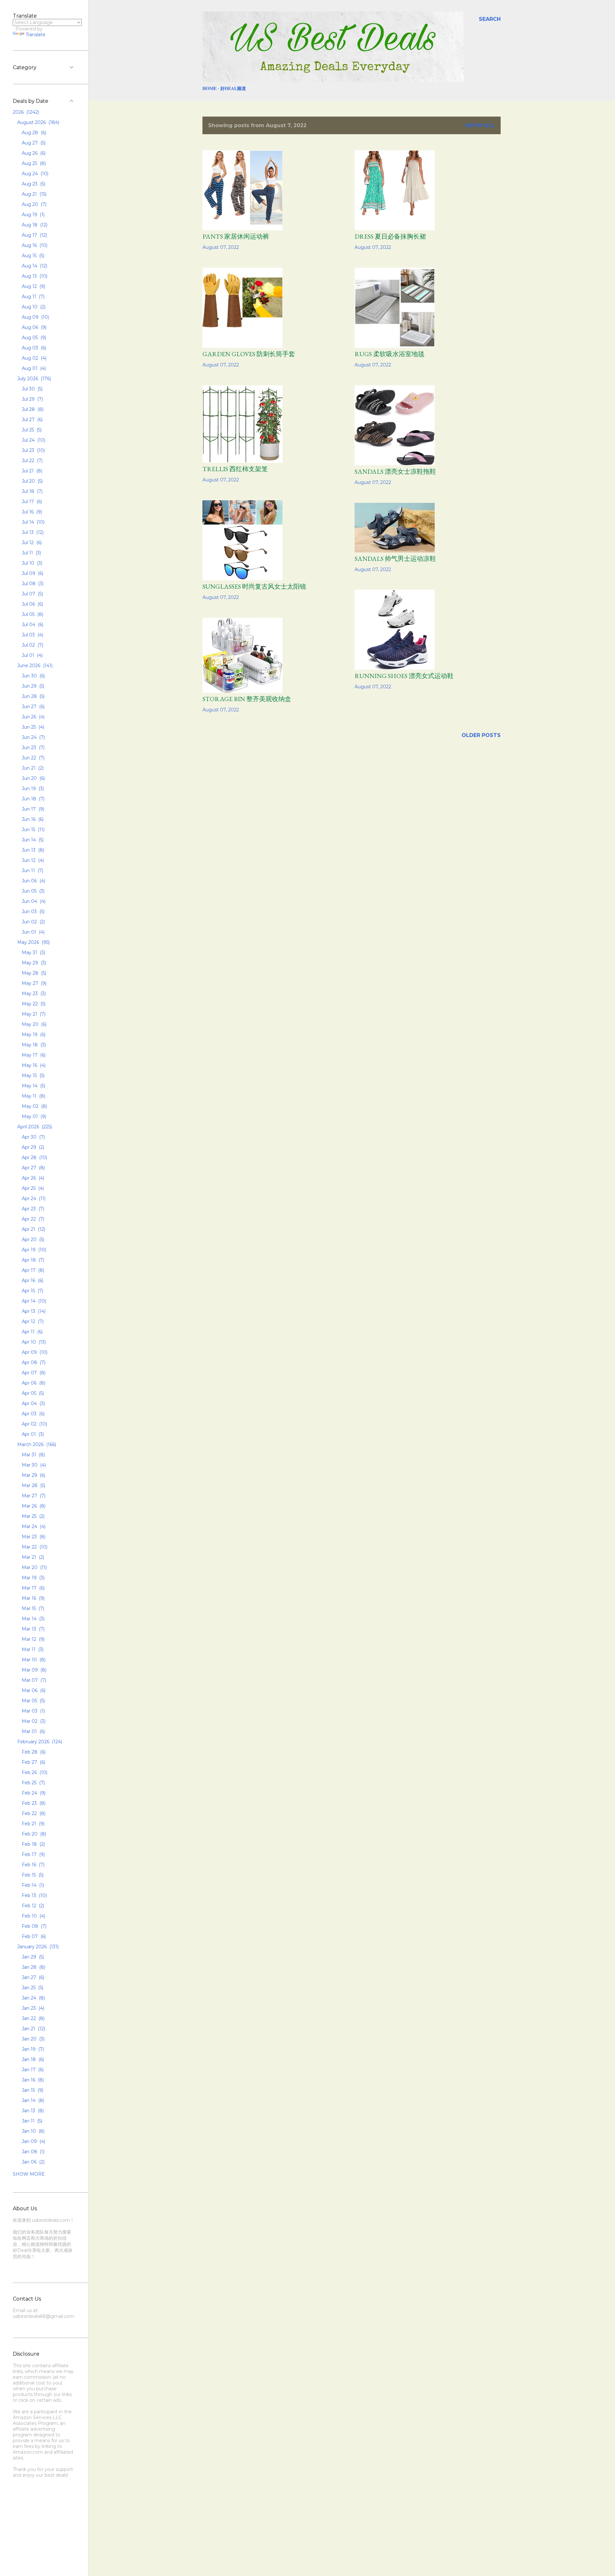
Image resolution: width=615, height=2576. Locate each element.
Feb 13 (34, 1895)
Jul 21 (31, 471)
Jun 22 (33, 758)
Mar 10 (33, 1660)
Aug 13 (34, 276)
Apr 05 (32, 1393)
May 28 (33, 973)
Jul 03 (32, 635)
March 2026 (36, 1444)
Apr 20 (32, 1239)
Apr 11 (32, 1332)
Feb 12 (32, 1906)
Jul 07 (32, 594)
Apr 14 (33, 1301)
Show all (480, 125)
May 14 (33, 1086)
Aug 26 (33, 153)
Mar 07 (33, 1680)
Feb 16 (33, 1865)
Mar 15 (32, 1608)
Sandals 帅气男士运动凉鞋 (395, 559)
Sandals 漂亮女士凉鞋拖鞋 (395, 471)
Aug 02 (33, 358)
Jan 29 (32, 1957)
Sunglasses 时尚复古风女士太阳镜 (254, 586)
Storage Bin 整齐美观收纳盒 (247, 699)
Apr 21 (33, 1229)
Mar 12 (33, 1639)
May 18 (33, 1045)
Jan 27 (32, 1977)
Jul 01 (32, 655)
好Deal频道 (233, 88)
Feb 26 (34, 1772)
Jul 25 (31, 430)
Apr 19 (33, 1250)
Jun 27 (33, 707)
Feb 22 (33, 1813)
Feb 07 (33, 1936)
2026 (25, 112)
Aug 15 (32, 256)
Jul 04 (32, 625)
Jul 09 (32, 573)
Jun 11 (32, 871)
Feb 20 (33, 1834)
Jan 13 (32, 2111)
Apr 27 (33, 1168)
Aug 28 (33, 133)
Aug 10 (33, 307)
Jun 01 (33, 932)
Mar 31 (33, 1455)
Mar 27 (33, 1496)
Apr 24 (33, 1198)
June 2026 (34, 666)
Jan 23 (32, 2008)
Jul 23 (33, 450)
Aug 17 (34, 235)
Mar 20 (34, 1567)
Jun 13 (32, 850)
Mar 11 (32, 1649)
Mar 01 (33, 1731)
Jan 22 (33, 2018)
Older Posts (481, 735)
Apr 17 (32, 1270)
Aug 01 (33, 368)
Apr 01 (32, 1434)
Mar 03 (33, 1711)
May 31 (33, 953)
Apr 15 (32, 1291)
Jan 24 (33, 1998)
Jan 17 (32, 2070)
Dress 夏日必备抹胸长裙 (390, 236)
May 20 (33, 1024)
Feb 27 (33, 1762)
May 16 (33, 1065)
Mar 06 (33, 1690)
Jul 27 (32, 420)
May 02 (34, 1106)
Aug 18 (34, 225)
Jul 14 (33, 522)
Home (209, 88)
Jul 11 (31, 553)
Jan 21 (33, 2029)
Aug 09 (35, 317)
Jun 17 (32, 809)
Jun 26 (33, 717)
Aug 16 (34, 245)
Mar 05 (33, 1701)
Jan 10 (33, 2131)
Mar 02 (33, 1721)
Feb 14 (32, 1885)
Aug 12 (33, 286)
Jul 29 (32, 399)
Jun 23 (33, 748)
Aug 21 (33, 194)
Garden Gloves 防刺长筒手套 (249, 354)
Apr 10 (33, 1342)
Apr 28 (34, 1157)
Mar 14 (33, 1619)
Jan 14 (32, 2100)
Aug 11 (33, 297)
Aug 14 (34, 266)
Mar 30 (33, 1465)
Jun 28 (33, 696)
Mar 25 (33, 1516)
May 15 (33, 1075)
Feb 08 (33, 1926)
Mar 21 (32, 1557)
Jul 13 (32, 532)
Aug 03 (33, 348)
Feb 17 (33, 1854)
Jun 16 (32, 819)
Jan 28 (33, 1967)
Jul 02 (32, 645)
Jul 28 (32, 409)
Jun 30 (33, 676)
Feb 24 (33, 1793)
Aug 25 (33, 163)
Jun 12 (32, 860)
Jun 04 (33, 901)
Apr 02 (34, 1424)
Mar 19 (33, 1578)
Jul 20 (32, 481)
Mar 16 (33, 1598)
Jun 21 (32, 768)
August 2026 (38, 122)
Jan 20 (33, 2039)
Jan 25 (32, 1988)
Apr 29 (32, 1147)
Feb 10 (33, 1916)
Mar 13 (33, 1629)
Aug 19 (33, 215)
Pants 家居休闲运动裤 (236, 236)
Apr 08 (33, 1362)
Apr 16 (32, 1280)
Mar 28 (33, 1485)
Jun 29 (32, 686)
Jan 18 (32, 2059)
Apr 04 (33, 1403)
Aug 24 (34, 174)
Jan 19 (32, 2049)
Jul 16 (31, 512)
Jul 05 (32, 614)
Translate (36, 35)
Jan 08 (33, 2152)
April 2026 (34, 1127)
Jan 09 (33, 2141)
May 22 (33, 1004)
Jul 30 (32, 389)
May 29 (33, 963)
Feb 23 (33, 1803)
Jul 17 (31, 502)
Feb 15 (32, 1875)
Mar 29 (33, 1475)
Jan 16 (32, 2080)
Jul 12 (31, 543)
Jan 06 (33, 2162)
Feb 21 (33, 1824)
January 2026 (37, 1947)
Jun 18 (33, 799)
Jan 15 (32, 2090)
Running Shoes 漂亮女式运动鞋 (404, 676)
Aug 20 (33, 204)
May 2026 (33, 942)
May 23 (33, 994)
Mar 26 (33, 1506)
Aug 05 (33, 338)
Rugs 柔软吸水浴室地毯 (389, 354)
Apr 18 (32, 1260)
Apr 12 (32, 1321)
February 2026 (39, 1742)
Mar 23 (33, 1537)
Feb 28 (33, 1752)
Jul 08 (32, 584)
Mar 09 (33, 1670)
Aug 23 (33, 184)
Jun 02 (33, 922)
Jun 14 (32, 840)
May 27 (33, 983)
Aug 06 (33, 327)
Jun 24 (33, 737)
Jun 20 (33, 778)
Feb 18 (33, 1844)
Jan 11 (31, 2121)
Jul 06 (32, 604)
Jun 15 (33, 830)
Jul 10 (31, 563)
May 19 (33, 1034)
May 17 (33, 1055)
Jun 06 (33, 881)
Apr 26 (32, 1178)
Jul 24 (33, 440)
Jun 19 (32, 789)
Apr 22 (32, 1219)
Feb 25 (33, 1783)
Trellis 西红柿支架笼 (235, 469)
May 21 (33, 1014)
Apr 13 (33, 1311)
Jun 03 (33, 912)
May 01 (33, 1116)
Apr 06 (33, 1383)
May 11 (33, 1096)
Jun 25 (32, 727)
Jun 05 (33, 891)
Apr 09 (34, 1352)
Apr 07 (33, 1373)
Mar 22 (34, 1547)
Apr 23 (32, 1209)
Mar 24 (33, 1526)
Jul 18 (32, 491)
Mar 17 (33, 1588)
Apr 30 (33, 1137)
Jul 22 (32, 461)
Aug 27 (33, 143)
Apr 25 (32, 1188)
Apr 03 (33, 1414)
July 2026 (33, 379)
